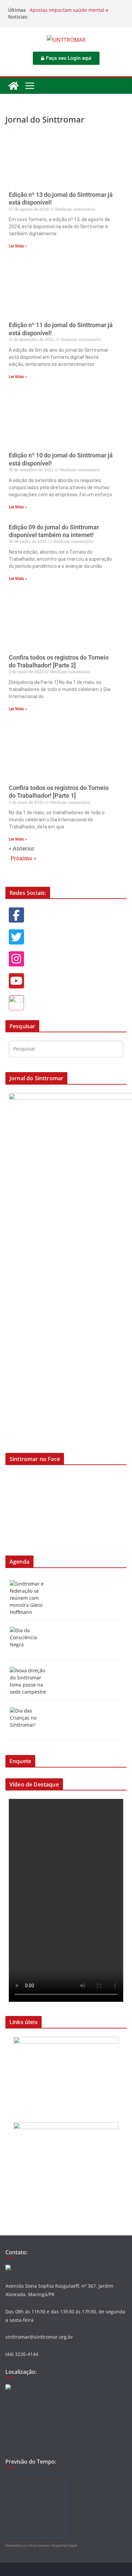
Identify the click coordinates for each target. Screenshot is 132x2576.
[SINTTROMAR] (14, 86)
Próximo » (23, 858)
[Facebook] (16, 915)
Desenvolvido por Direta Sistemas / (28, 2545)
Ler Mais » (18, 246)
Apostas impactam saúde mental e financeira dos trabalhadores (69, 13)
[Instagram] (16, 959)
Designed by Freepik (64, 2545)
